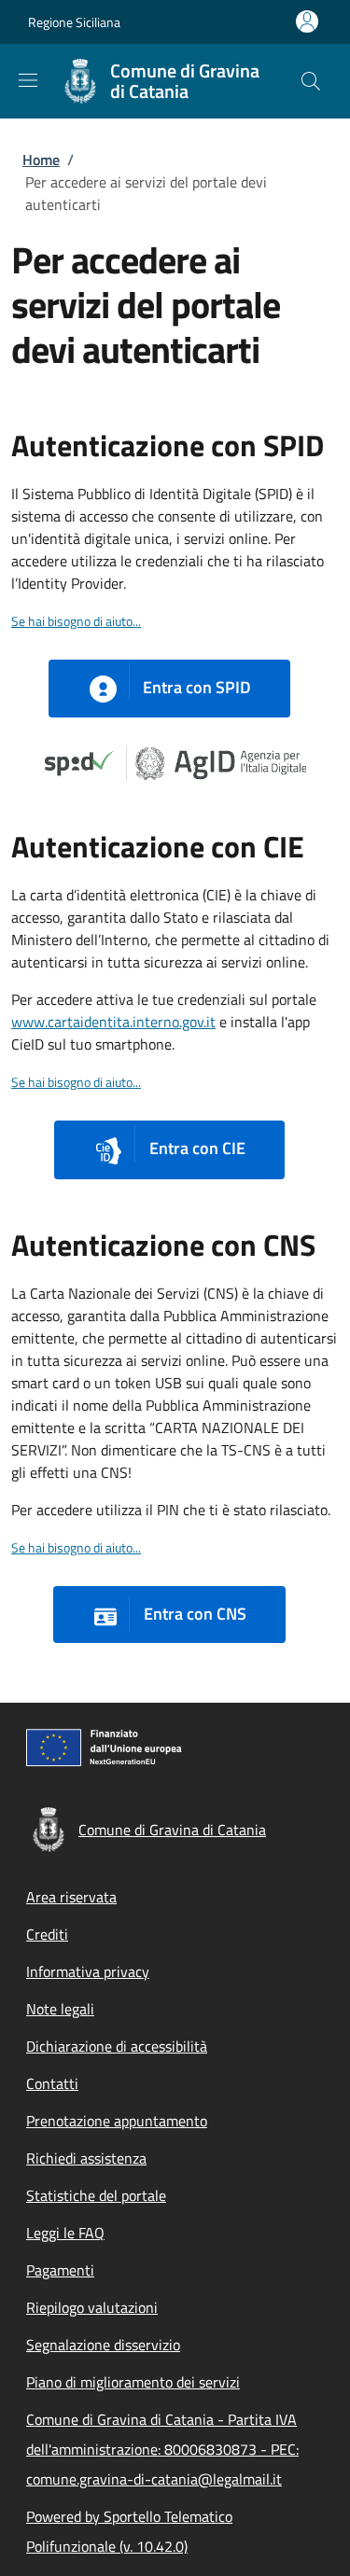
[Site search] (311, 81)
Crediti (47, 1934)
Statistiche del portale (96, 2195)
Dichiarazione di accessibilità (117, 2046)
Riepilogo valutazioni (92, 2307)
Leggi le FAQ (65, 2233)
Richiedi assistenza (86, 2158)
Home (41, 160)
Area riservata (71, 1897)
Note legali (60, 2009)
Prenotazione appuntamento (117, 2121)
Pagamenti (60, 2270)
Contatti (52, 2083)
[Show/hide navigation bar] (28, 80)
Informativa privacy (88, 1971)
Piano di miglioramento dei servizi (133, 2382)
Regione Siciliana (74, 22)
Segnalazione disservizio (103, 2345)
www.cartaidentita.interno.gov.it (113, 1022)
